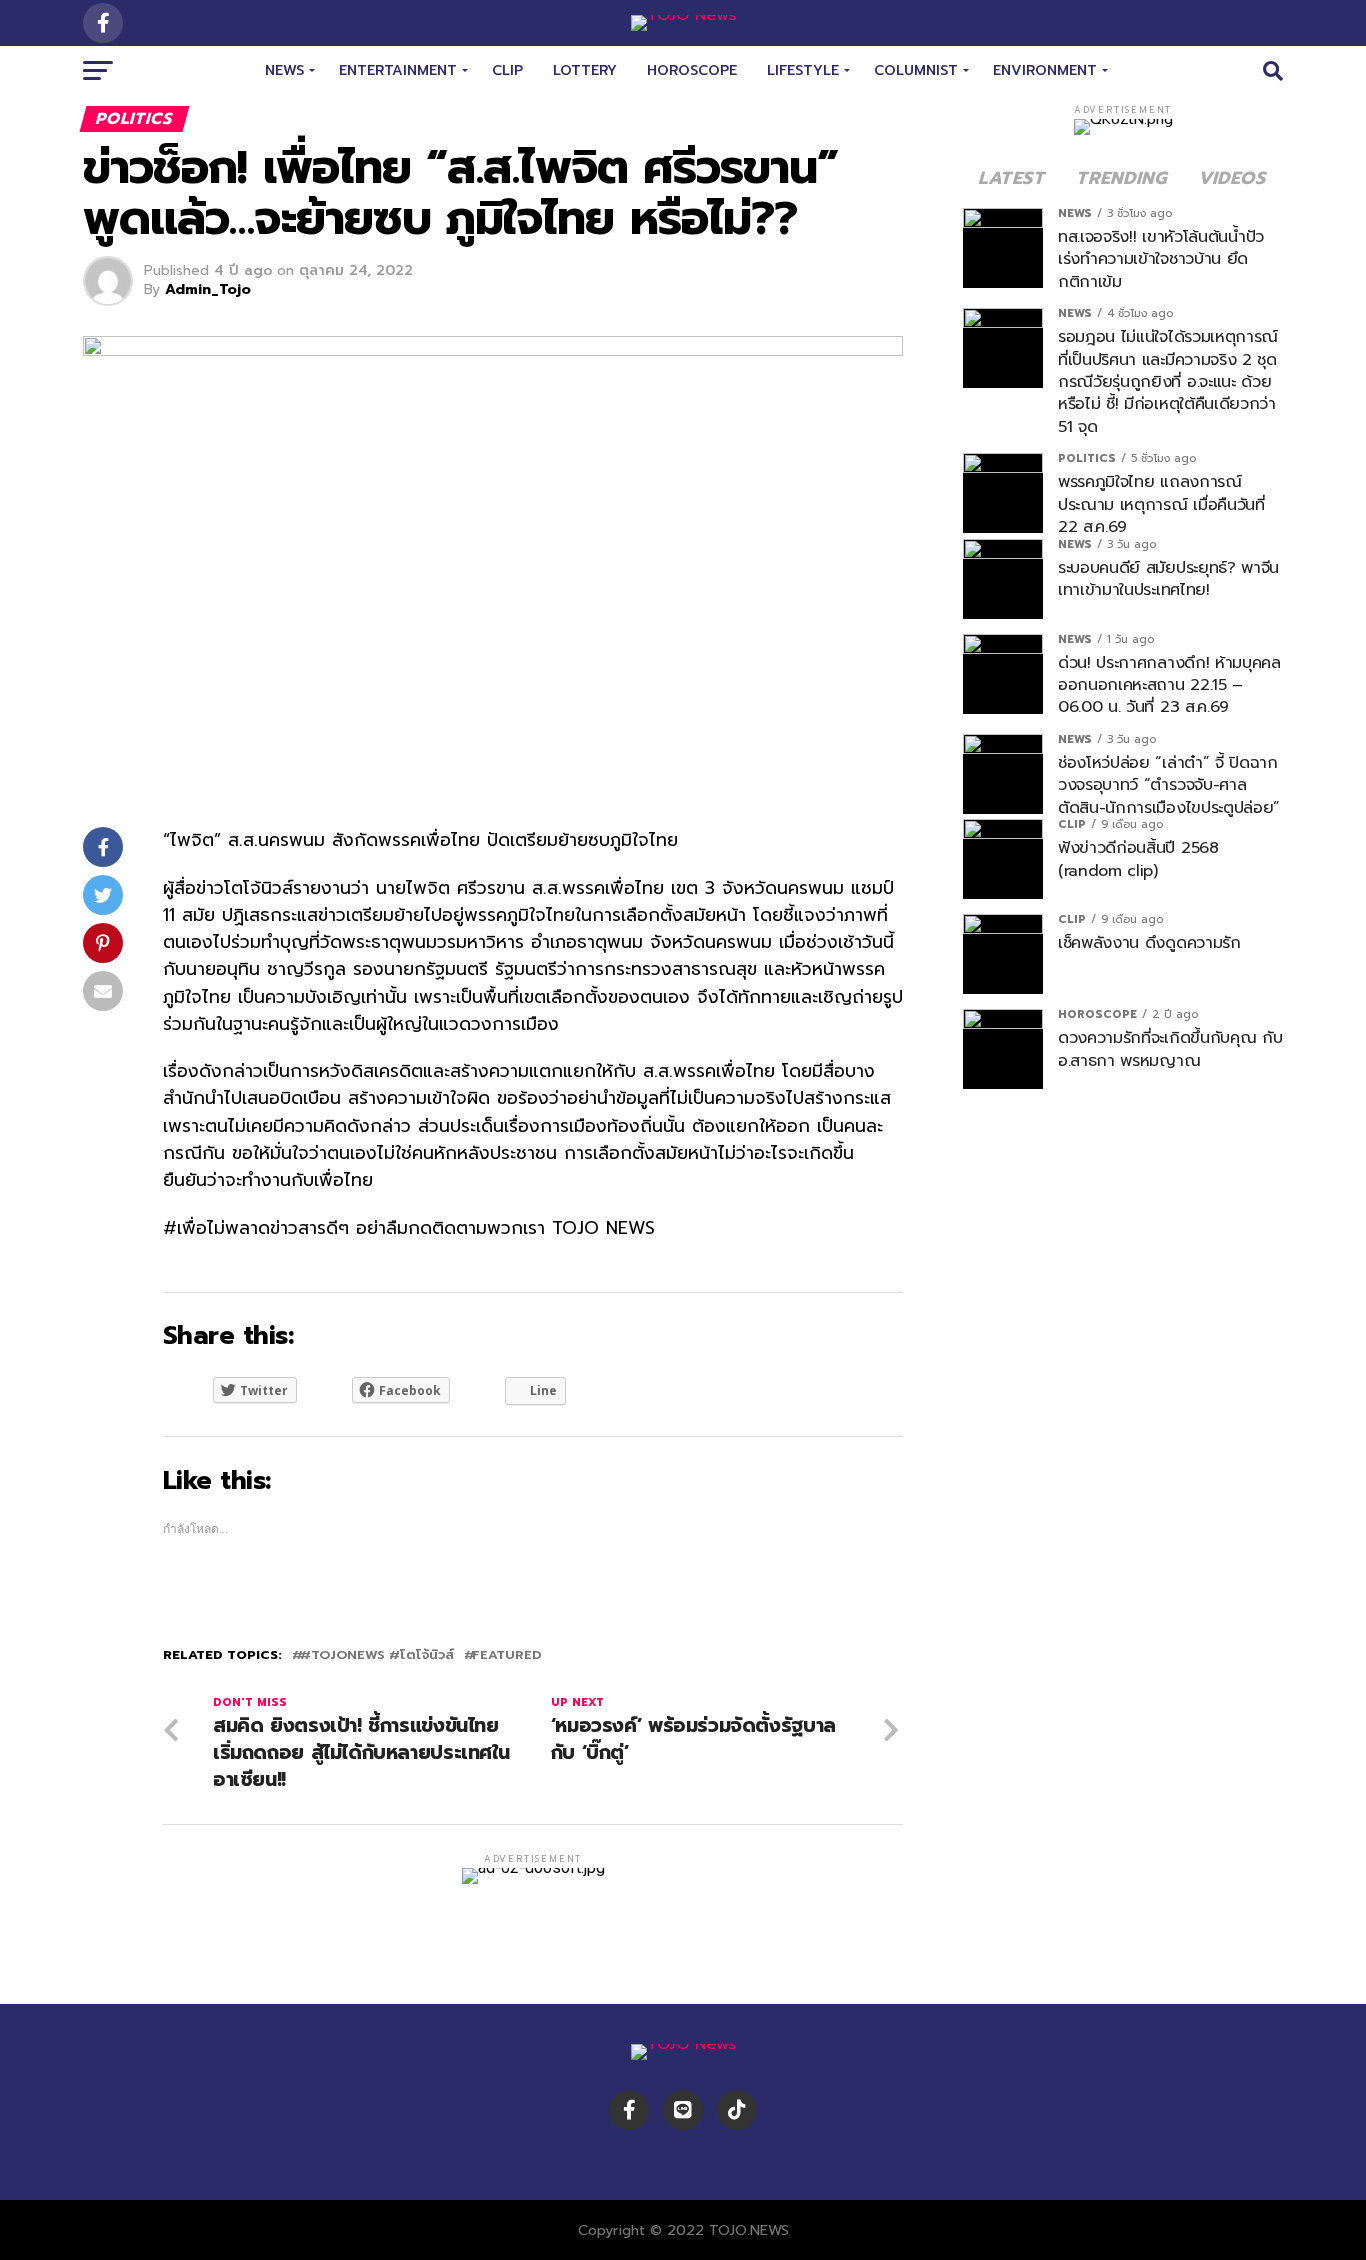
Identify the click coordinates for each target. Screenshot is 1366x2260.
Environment (1045, 70)
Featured (506, 1655)
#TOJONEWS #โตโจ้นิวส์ (377, 1655)
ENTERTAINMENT (398, 70)
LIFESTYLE (803, 70)
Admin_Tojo (208, 289)
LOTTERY (585, 70)
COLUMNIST (916, 70)
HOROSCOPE (692, 70)
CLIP (507, 70)
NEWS (284, 70)
